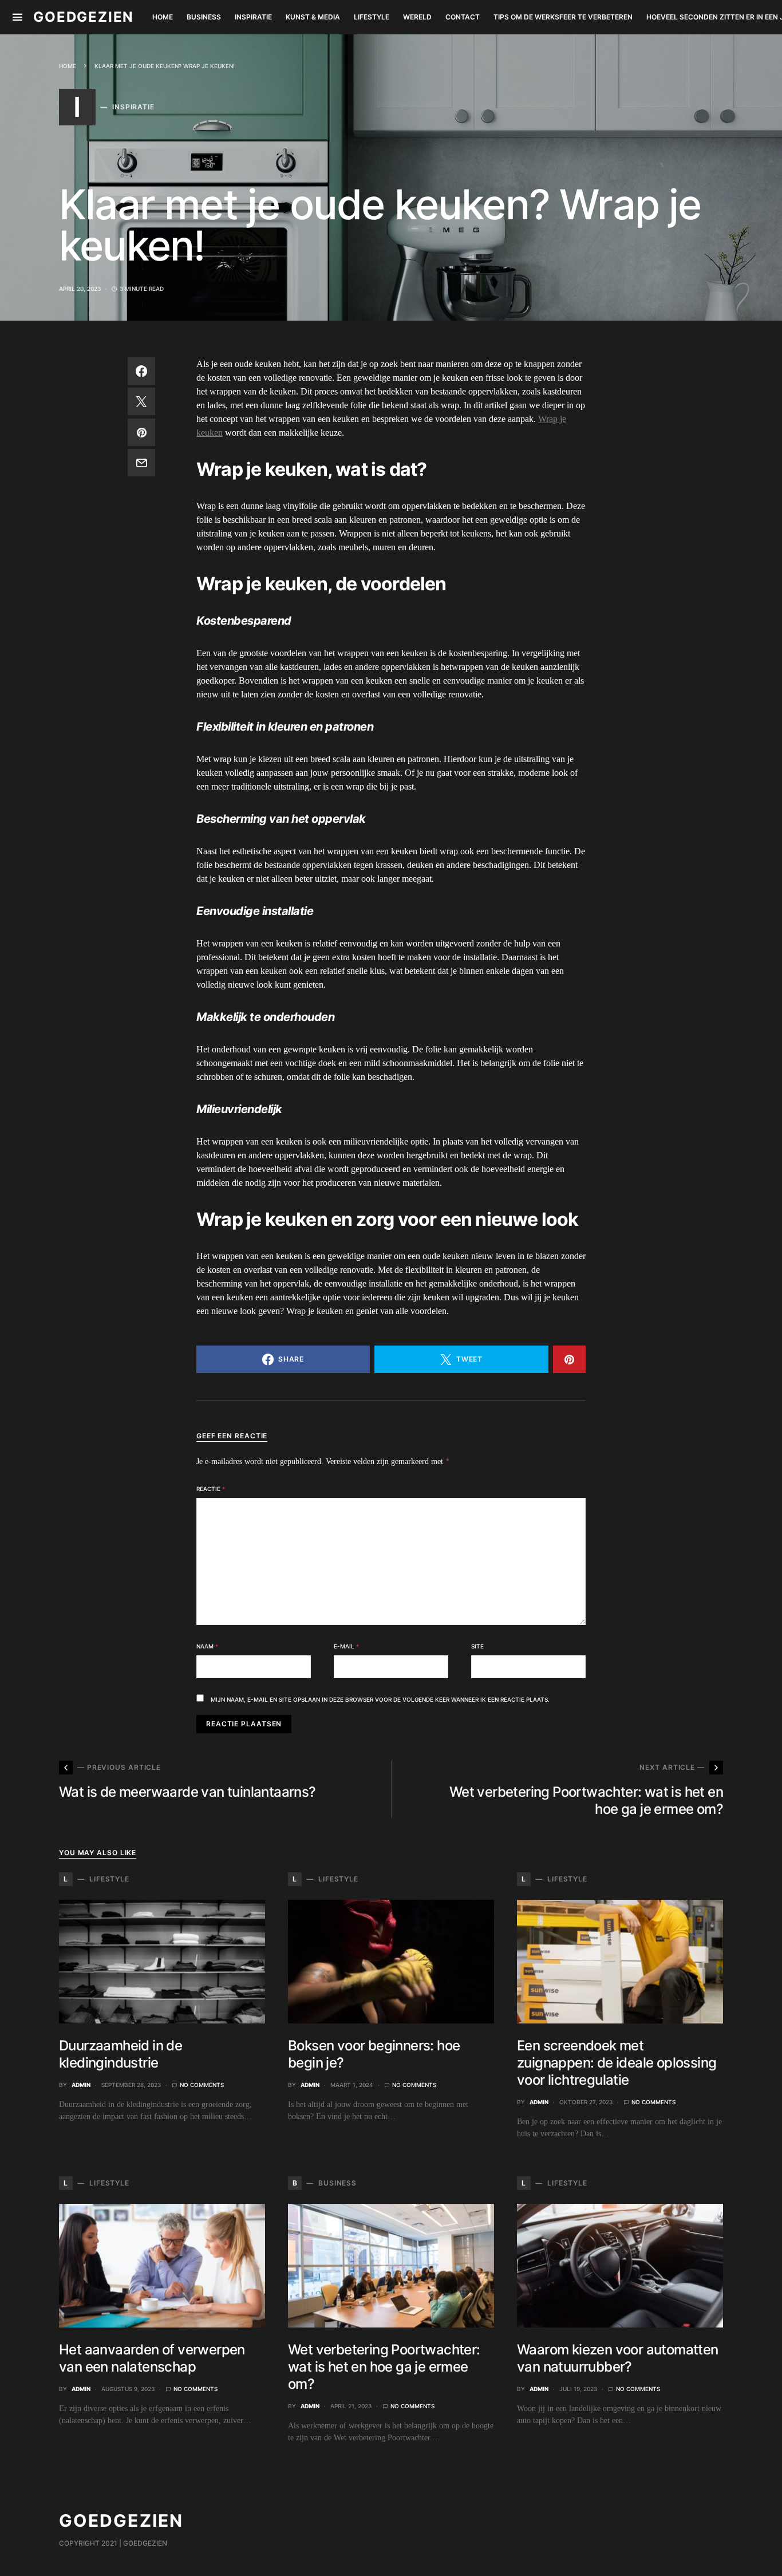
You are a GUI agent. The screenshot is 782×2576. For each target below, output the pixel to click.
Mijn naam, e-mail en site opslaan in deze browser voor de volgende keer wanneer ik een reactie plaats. (380, 1699)
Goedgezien (84, 17)
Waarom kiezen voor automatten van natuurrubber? (618, 2358)
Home (68, 66)
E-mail (346, 1646)
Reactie (211, 1489)
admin (81, 2085)
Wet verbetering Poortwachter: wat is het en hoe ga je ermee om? (384, 2367)
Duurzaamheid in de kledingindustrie (121, 2054)
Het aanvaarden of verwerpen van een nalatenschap (152, 2358)
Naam (207, 1646)
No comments (202, 2085)
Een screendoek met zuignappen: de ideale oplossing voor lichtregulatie (617, 2063)
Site (477, 1646)
